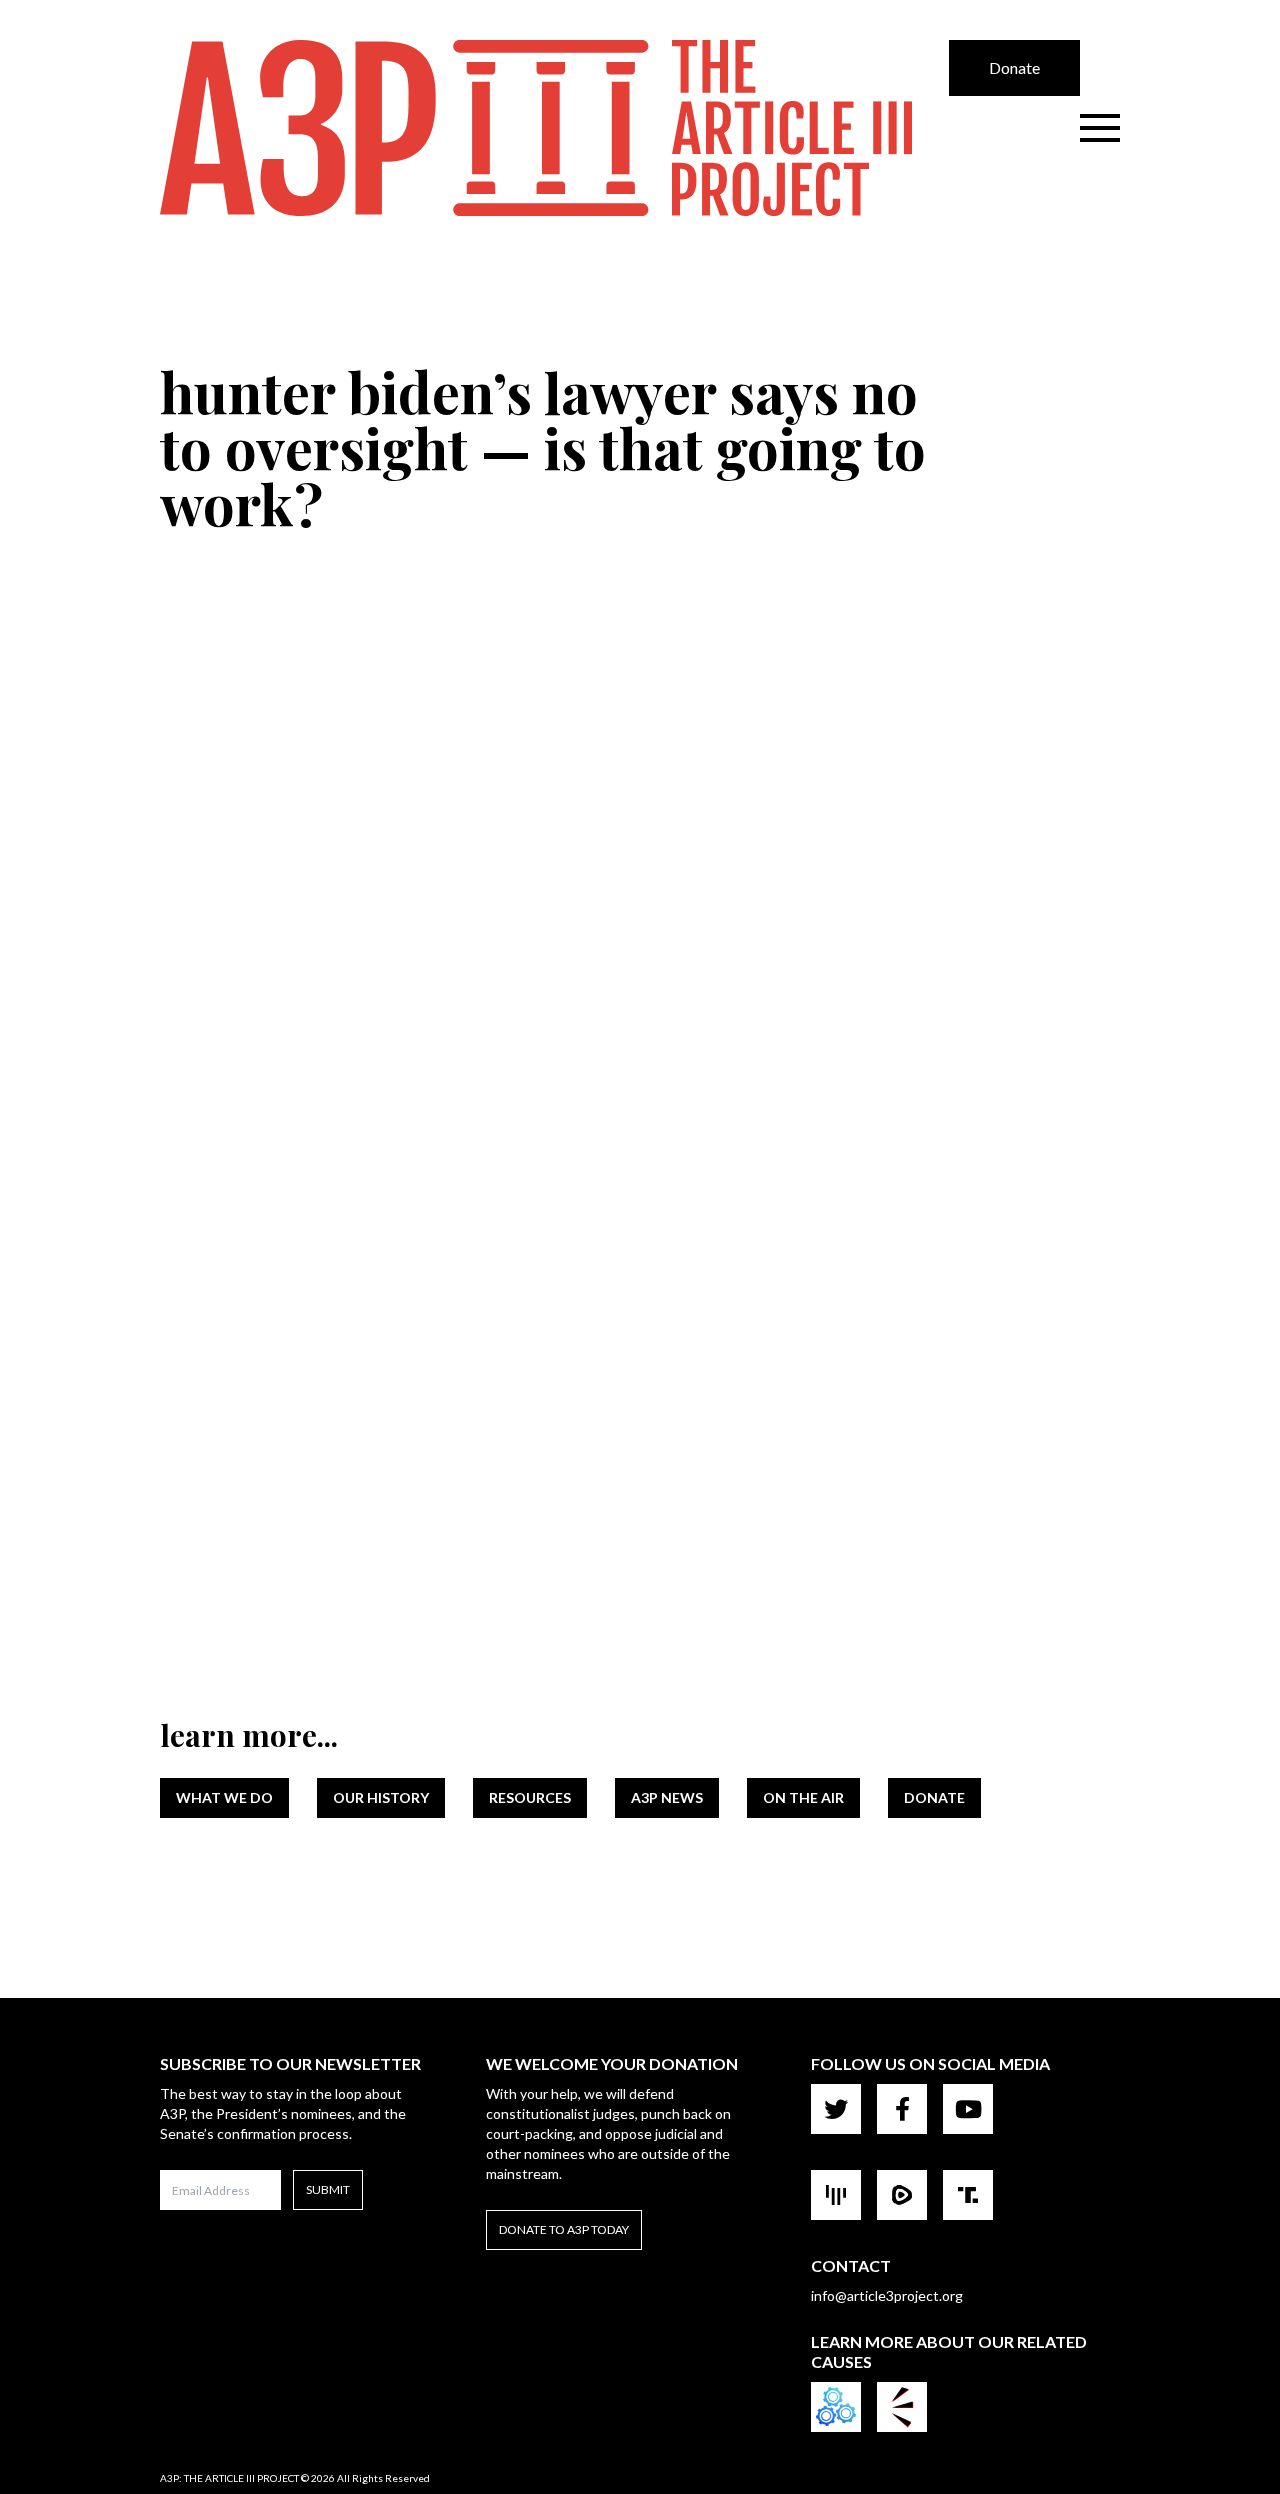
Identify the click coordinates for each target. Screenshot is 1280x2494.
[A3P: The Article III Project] (554, 128)
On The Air (803, 1797)
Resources (530, 1797)
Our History (381, 1797)
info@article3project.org (887, 2295)
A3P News (667, 1797)
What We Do (224, 1797)
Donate (1014, 67)
